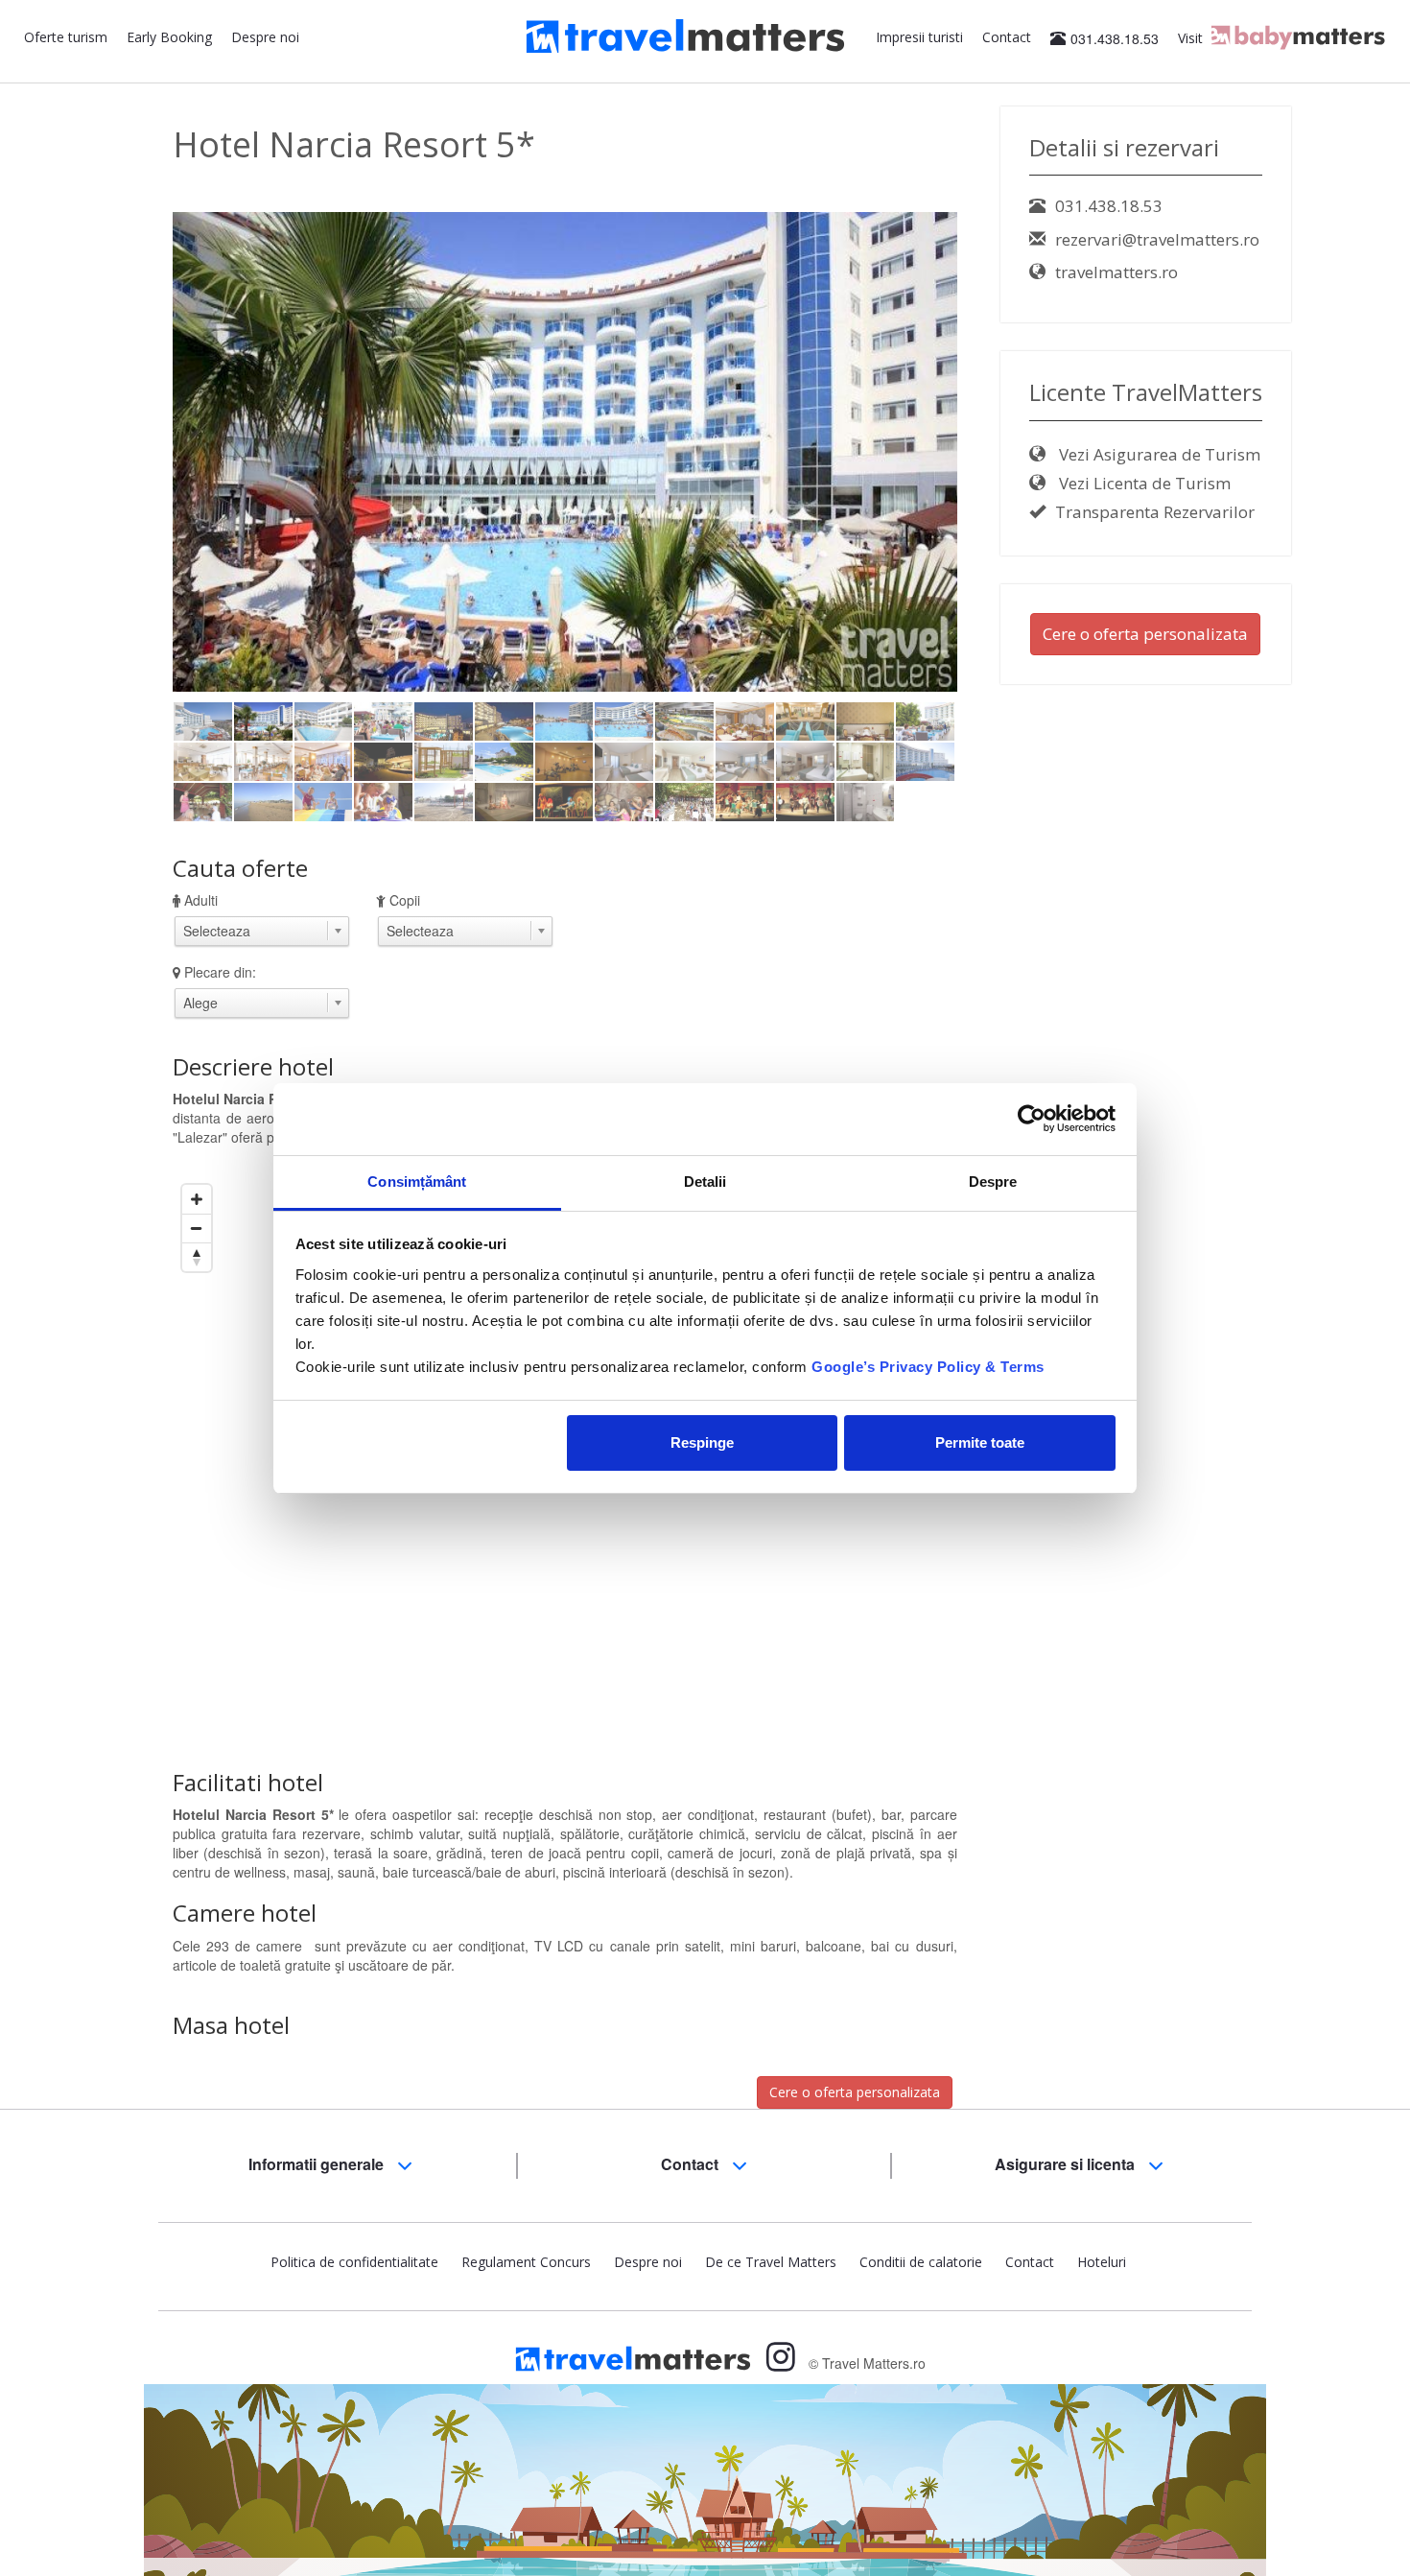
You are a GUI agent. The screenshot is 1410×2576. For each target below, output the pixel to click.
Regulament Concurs (526, 2262)
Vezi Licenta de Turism (1143, 483)
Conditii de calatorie (921, 2262)
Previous (144, 467)
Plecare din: (220, 972)
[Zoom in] (197, 1199)
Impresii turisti (919, 37)
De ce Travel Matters (771, 2262)
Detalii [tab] (705, 1182)
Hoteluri (1102, 2262)
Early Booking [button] (169, 37)
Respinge (702, 1442)
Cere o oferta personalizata (855, 2092)
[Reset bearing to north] (197, 1257)
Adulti (201, 900)
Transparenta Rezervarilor (1155, 512)
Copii (405, 900)
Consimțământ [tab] (417, 1182)
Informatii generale (318, 2164)
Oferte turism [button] (66, 37)
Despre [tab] (993, 1182)
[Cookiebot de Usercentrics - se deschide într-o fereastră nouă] (1032, 1119)
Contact (1007, 37)
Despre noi (265, 37)
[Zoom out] (197, 1228)
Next (990, 467)
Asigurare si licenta (1067, 2164)
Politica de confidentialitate (354, 2262)
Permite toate (980, 1442)
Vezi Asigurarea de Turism (1158, 454)
